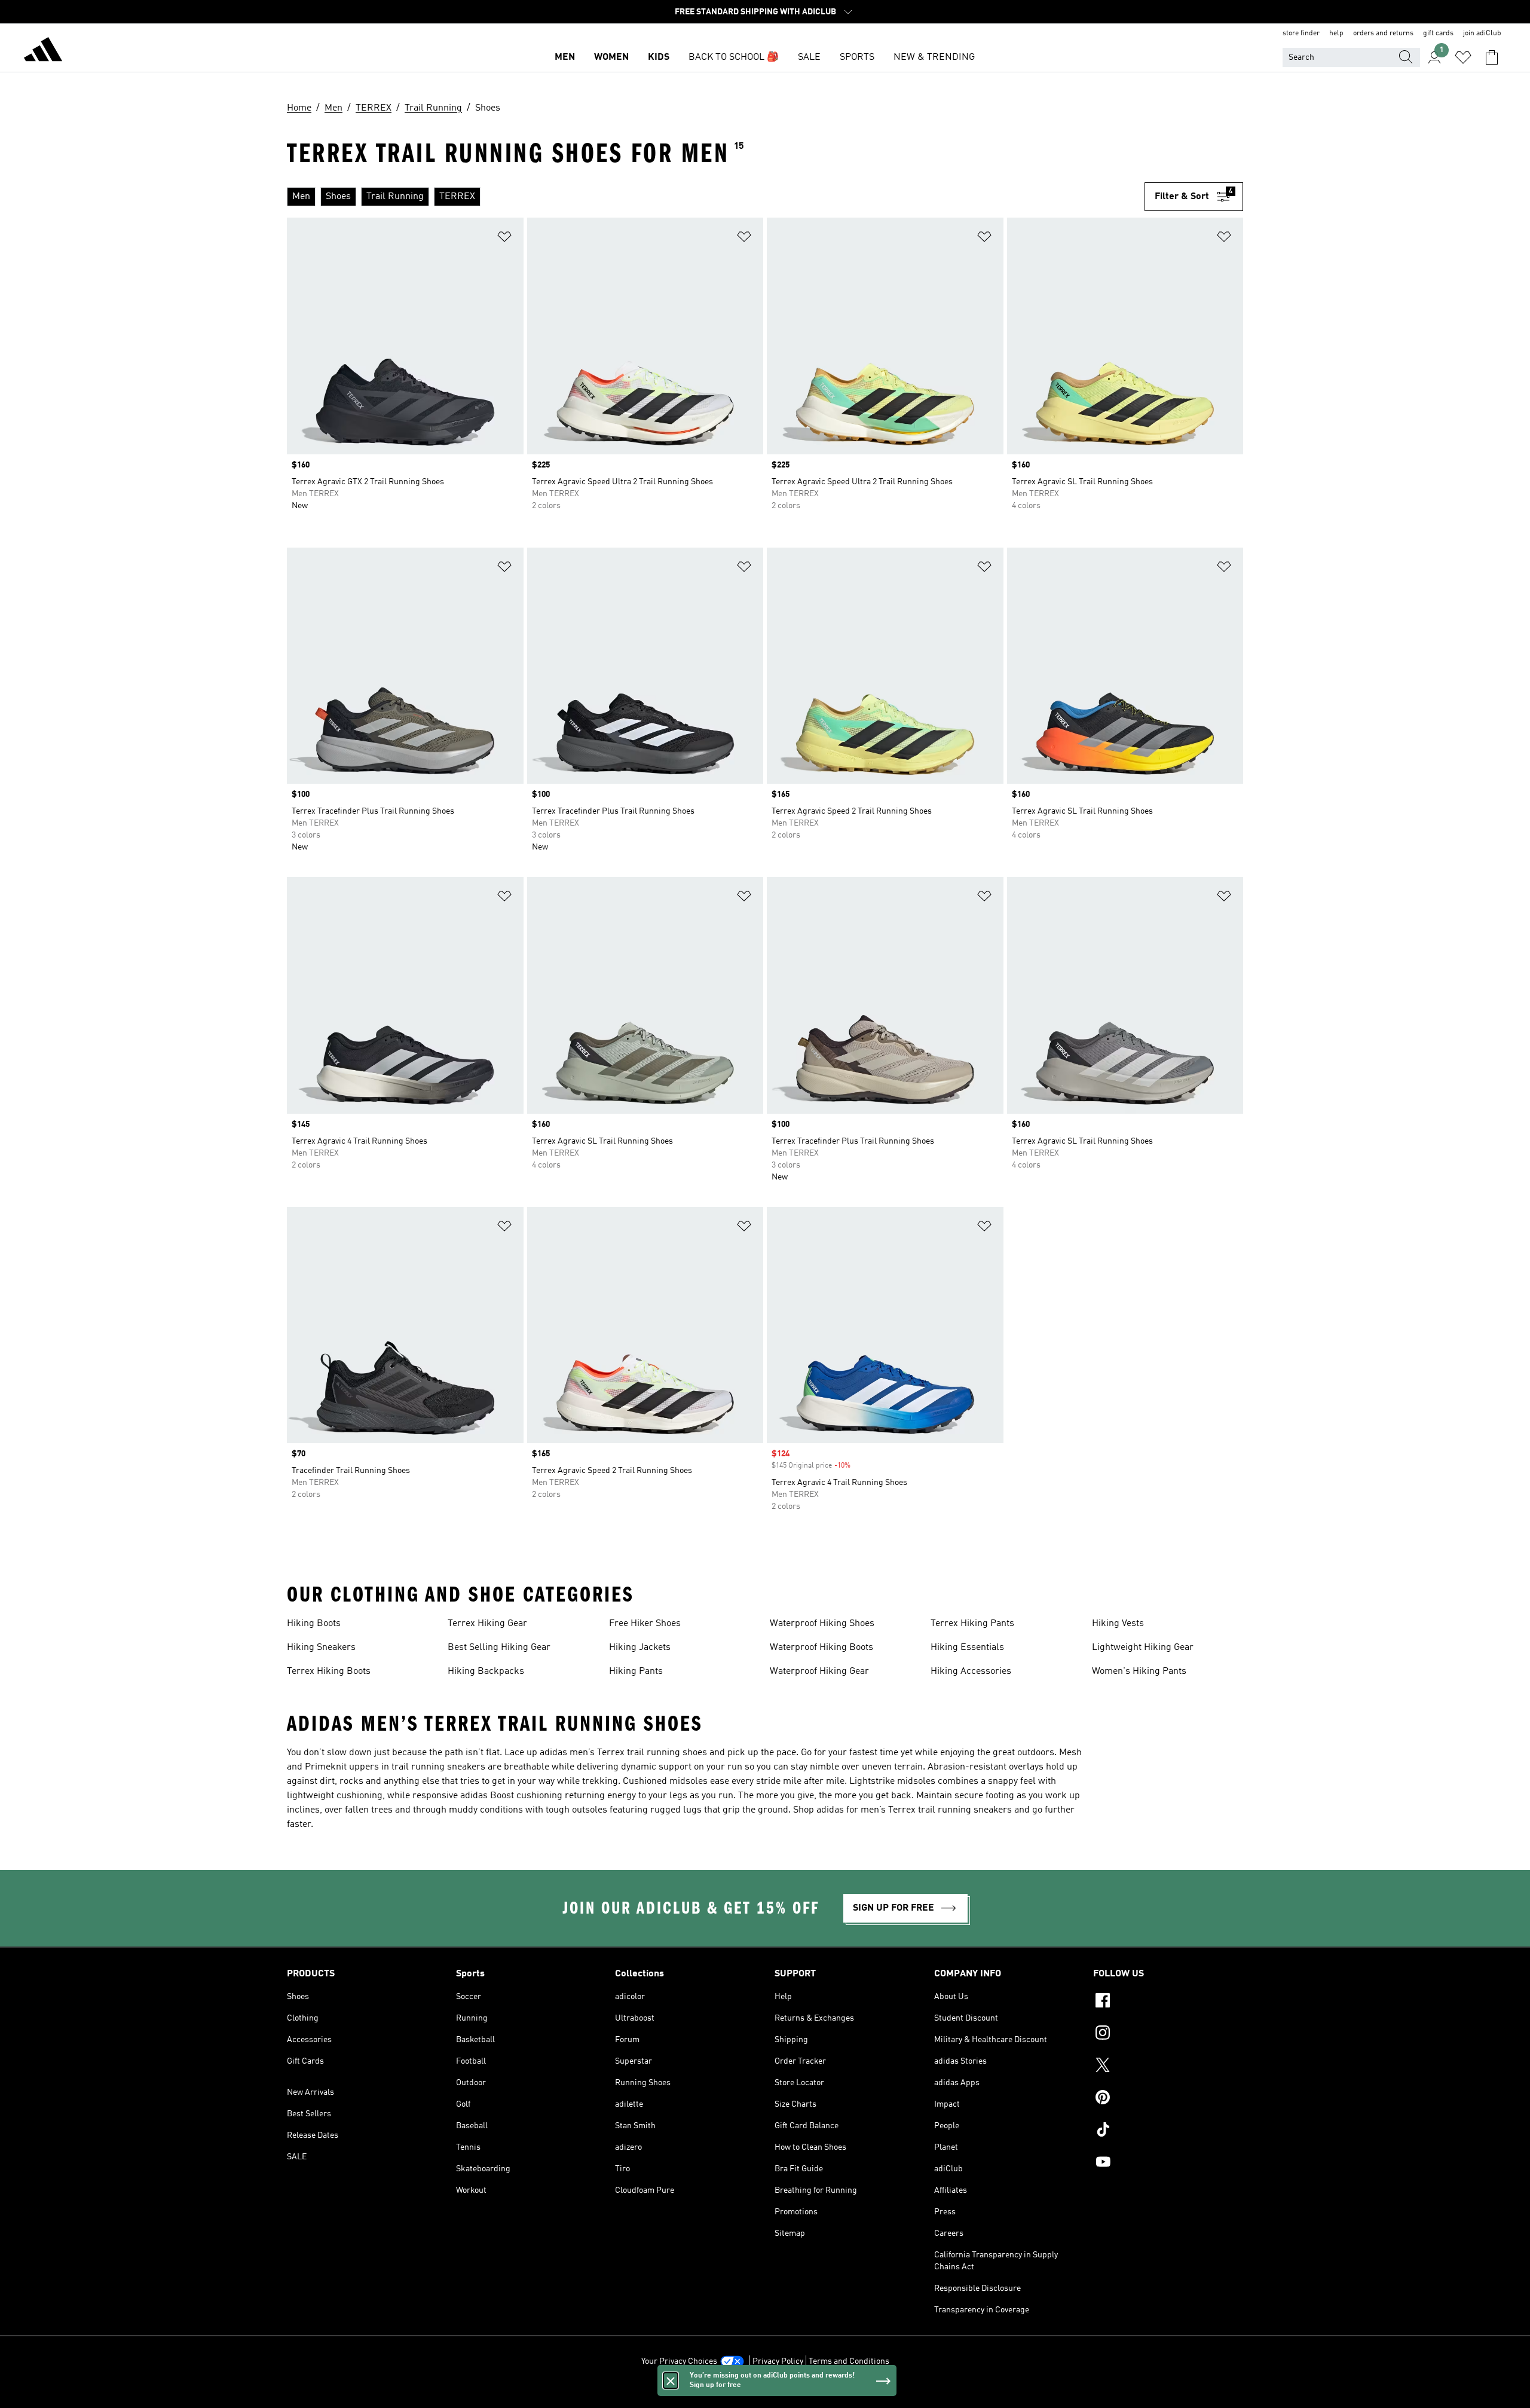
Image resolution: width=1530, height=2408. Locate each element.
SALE (809, 57)
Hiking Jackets (640, 1648)
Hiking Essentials (967, 1648)
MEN (565, 57)
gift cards (1438, 33)
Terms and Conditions (849, 2361)
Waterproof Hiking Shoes (822, 1624)
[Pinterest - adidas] (1168, 2099)
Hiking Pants (636, 1671)
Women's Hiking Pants (1139, 1671)
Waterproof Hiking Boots (821, 1648)
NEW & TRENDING (934, 57)
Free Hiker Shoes (645, 1624)
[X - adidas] (1168, 2067)
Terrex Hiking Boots (329, 1671)
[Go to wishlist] (1463, 57)
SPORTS (857, 57)
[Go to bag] (1492, 57)
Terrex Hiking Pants (972, 1624)
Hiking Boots (314, 1624)
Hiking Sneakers (321, 1648)
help (1336, 33)
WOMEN (611, 57)
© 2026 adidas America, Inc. (765, 2392)
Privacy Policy (778, 2361)
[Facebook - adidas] (1168, 2002)
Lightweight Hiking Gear (1143, 1648)
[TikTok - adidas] (1168, 2131)
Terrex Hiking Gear (487, 1624)
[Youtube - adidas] (1168, 2163)
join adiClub (1482, 33)
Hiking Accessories (971, 1671)
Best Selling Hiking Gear (499, 1648)
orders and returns (1383, 33)
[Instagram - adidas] (1168, 2034)
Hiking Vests (1118, 1624)
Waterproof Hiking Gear (819, 1671)
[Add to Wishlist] (504, 239)
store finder (1301, 33)
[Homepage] (43, 51)
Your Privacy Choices (679, 2361)
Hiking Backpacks (486, 1671)
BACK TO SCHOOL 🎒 (734, 57)
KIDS (659, 57)
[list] (711, 197)
